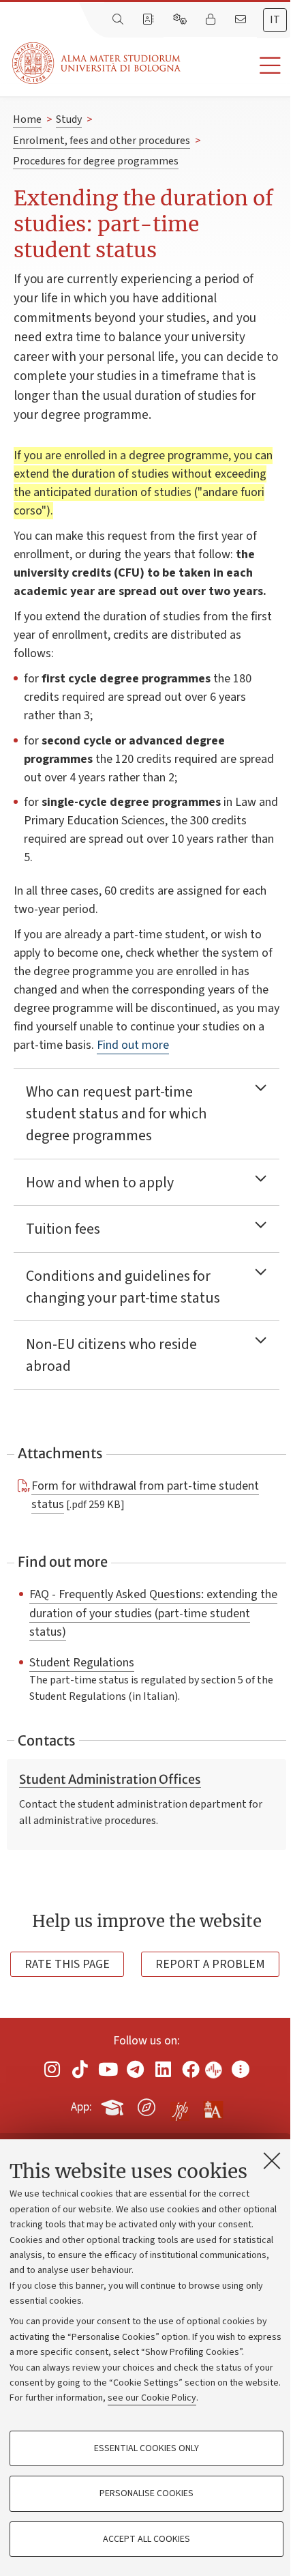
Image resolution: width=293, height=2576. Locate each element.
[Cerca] (119, 20)
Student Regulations (82, 1662)
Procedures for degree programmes (96, 161)
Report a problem (210, 1964)
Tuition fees (63, 1229)
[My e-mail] (242, 20)
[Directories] (149, 20)
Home (27, 119)
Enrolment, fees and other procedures (102, 141)
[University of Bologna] (97, 63)
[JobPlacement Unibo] (180, 2104)
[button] (237, 66)
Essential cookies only (146, 2448)
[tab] (275, 20)
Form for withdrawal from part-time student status (145, 1495)
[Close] (272, 2160)
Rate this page (67, 1964)
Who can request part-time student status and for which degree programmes (116, 1114)
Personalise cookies (146, 2493)
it (275, 20)
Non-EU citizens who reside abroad (111, 1355)
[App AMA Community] (213, 2107)
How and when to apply (100, 1183)
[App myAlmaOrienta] (146, 2104)
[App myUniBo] (114, 2104)
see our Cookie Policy (152, 2398)
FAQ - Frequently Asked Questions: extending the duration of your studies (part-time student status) (153, 1612)
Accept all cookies (146, 2539)
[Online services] (181, 20)
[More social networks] (241, 2069)
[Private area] (212, 20)
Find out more (133, 1045)
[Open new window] (52, 2069)
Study (69, 119)
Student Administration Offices (110, 1780)
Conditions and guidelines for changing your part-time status (123, 1287)
